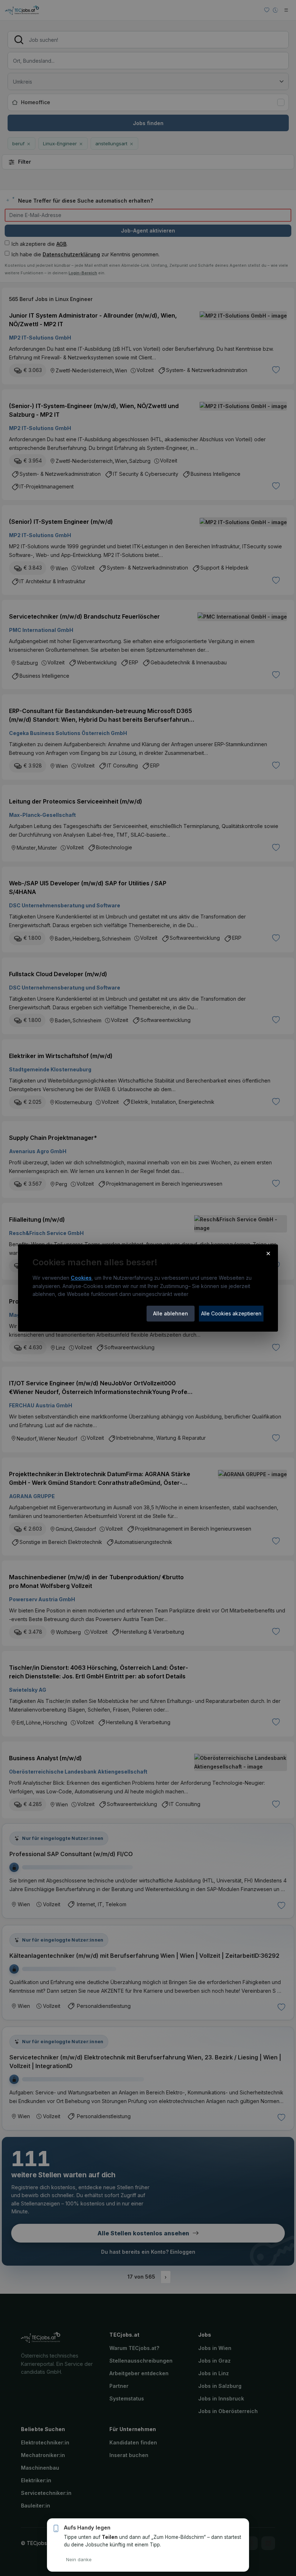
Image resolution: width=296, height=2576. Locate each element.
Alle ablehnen (171, 1313)
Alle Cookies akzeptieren (231, 1313)
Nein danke (79, 2559)
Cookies (81, 1278)
